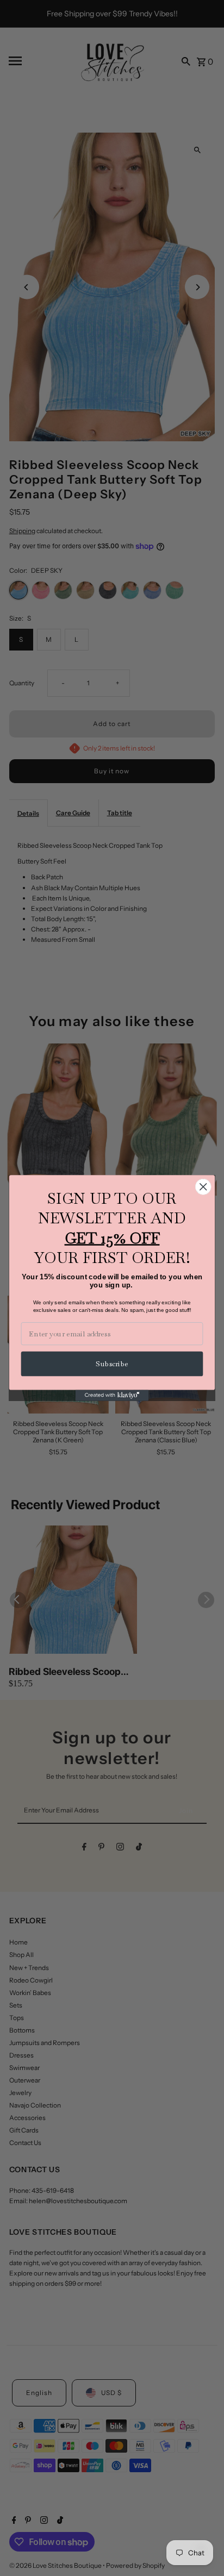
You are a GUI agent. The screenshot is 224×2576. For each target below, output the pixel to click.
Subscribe (112, 1364)
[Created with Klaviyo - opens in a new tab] (112, 1396)
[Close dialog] (203, 1187)
